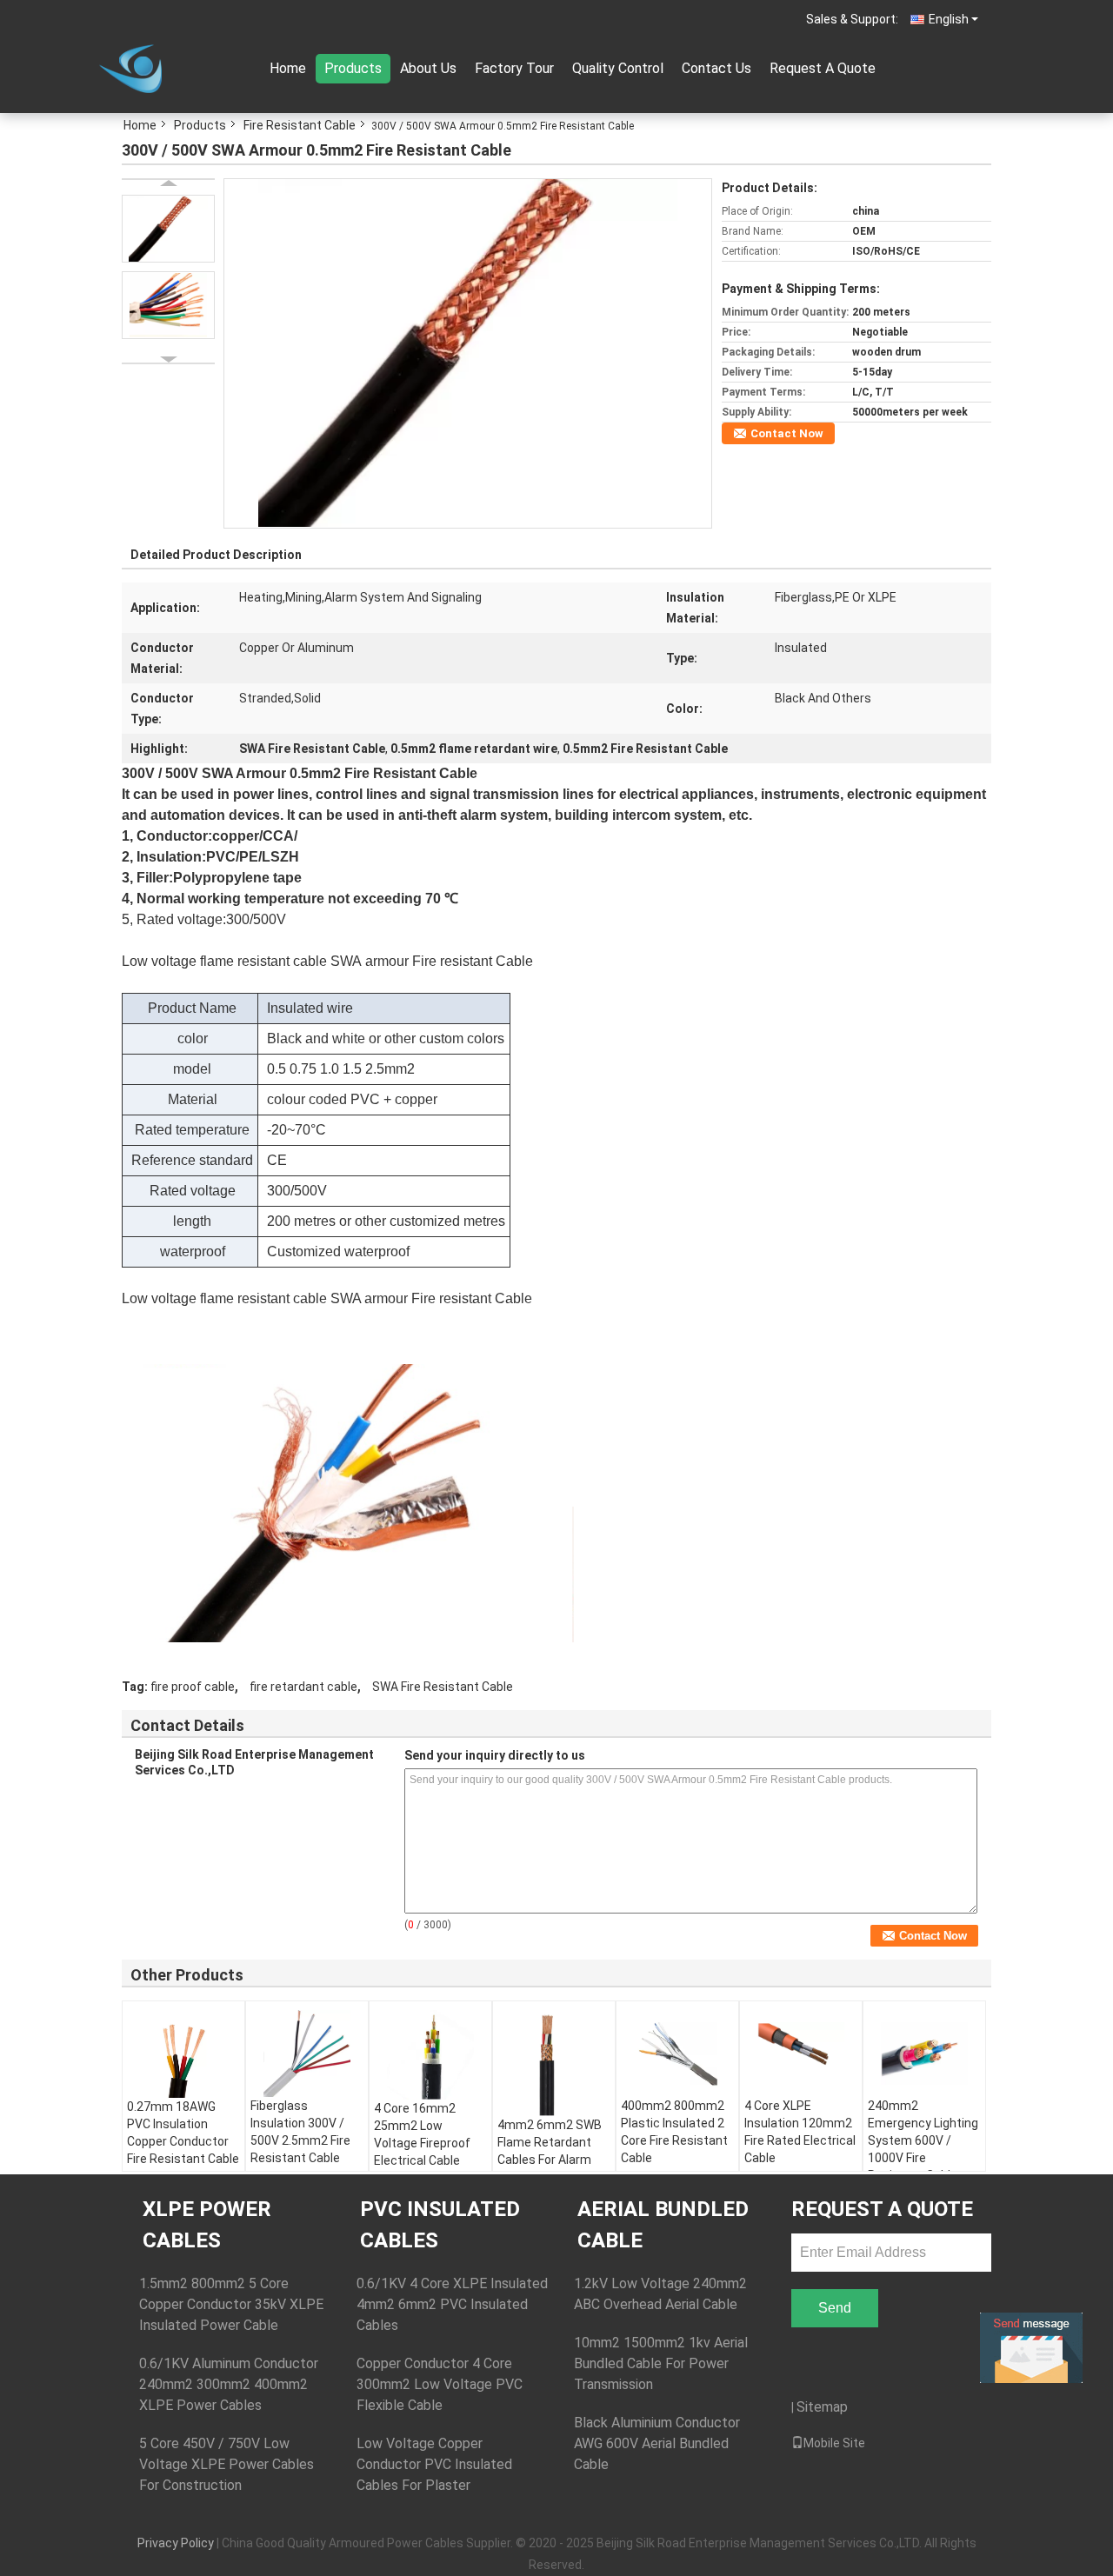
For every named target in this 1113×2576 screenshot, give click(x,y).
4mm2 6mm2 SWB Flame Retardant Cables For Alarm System (550, 2151)
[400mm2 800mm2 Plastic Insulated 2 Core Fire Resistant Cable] (677, 2053)
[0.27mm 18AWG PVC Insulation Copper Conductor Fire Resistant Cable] (183, 2054)
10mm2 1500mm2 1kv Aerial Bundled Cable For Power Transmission (661, 2363)
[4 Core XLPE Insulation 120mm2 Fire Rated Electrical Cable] (801, 2053)
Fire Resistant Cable (300, 125)
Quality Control (618, 68)
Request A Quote (823, 68)
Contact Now (787, 433)
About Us (428, 68)
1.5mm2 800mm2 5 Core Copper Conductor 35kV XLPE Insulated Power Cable (231, 2304)
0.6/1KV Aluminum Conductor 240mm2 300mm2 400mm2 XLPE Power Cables (229, 2384)
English (949, 19)
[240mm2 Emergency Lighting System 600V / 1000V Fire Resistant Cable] (924, 2053)
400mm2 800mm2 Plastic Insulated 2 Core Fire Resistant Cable (674, 2132)
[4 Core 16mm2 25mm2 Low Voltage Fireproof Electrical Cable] (430, 2055)
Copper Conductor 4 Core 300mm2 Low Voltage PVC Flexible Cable (440, 2384)
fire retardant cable (303, 1687)
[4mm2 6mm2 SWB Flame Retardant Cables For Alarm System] (554, 2063)
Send (835, 2308)
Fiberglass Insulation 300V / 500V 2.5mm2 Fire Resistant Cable (300, 2132)
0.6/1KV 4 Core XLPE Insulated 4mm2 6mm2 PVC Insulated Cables (452, 2304)
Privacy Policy (176, 2543)
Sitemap (822, 2407)
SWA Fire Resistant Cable (443, 1687)
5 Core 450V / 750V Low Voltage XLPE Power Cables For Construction (227, 2464)
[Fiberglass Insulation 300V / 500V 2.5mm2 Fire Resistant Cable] (307, 2053)
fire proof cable (193, 1687)
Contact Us (716, 68)
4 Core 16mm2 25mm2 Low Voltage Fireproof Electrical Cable (422, 2134)
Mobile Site (834, 2443)
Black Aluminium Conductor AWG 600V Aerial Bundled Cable (657, 2443)
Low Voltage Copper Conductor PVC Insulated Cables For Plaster (434, 2464)
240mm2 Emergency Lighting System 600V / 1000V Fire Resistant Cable (923, 2140)
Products (353, 68)
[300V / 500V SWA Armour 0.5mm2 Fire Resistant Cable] (467, 352)
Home (288, 68)
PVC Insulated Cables (440, 2225)
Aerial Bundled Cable (663, 2225)
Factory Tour (514, 68)
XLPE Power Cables (207, 2225)
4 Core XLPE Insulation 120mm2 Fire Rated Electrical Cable (800, 2132)
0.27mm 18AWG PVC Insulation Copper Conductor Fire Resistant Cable (183, 2133)
